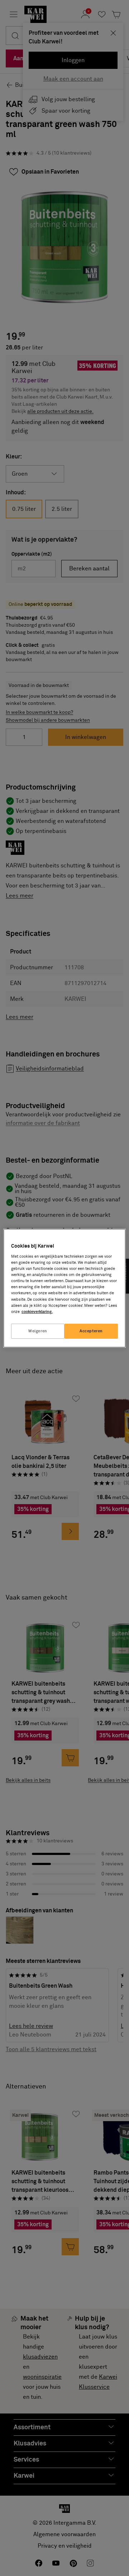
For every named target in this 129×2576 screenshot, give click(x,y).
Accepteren (91, 1331)
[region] (64, 1288)
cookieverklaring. (37, 1312)
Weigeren (38, 1331)
